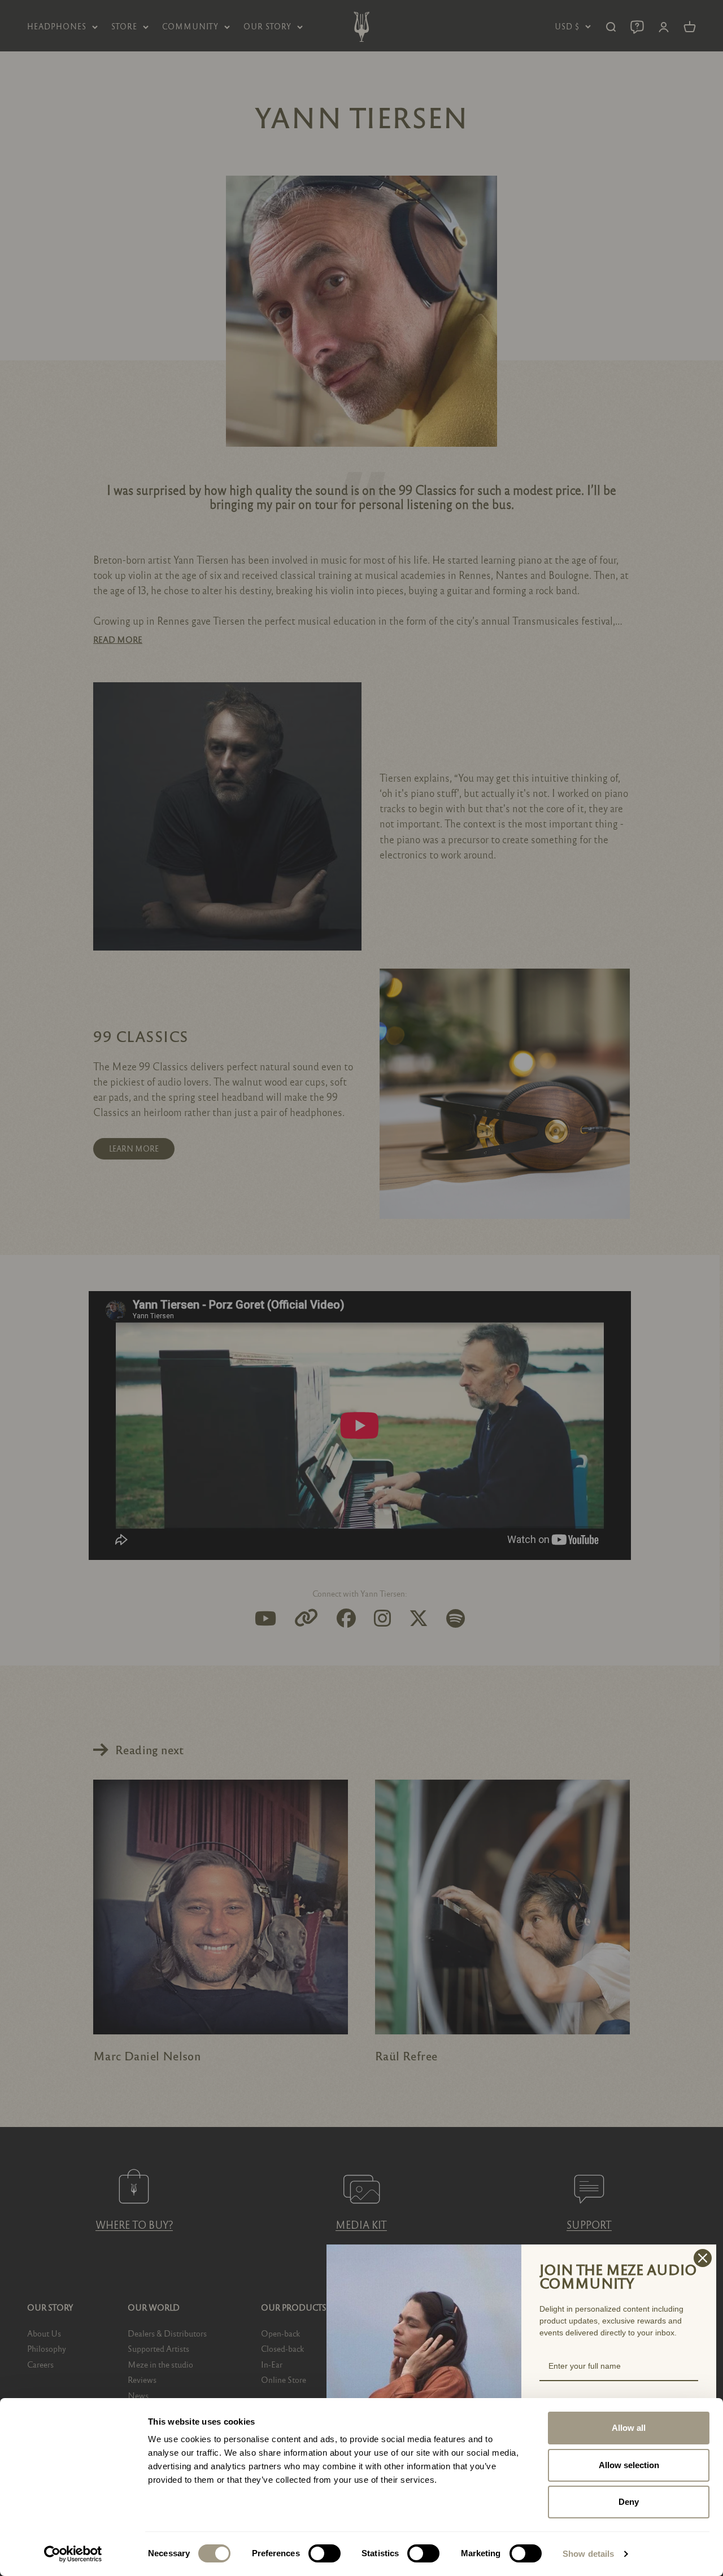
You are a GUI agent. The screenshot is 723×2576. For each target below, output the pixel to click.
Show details (588, 2554)
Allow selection (629, 2465)
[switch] (325, 2553)
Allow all (629, 2428)
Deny (629, 2502)
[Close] (703, 2258)
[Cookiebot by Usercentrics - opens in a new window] (73, 2554)
